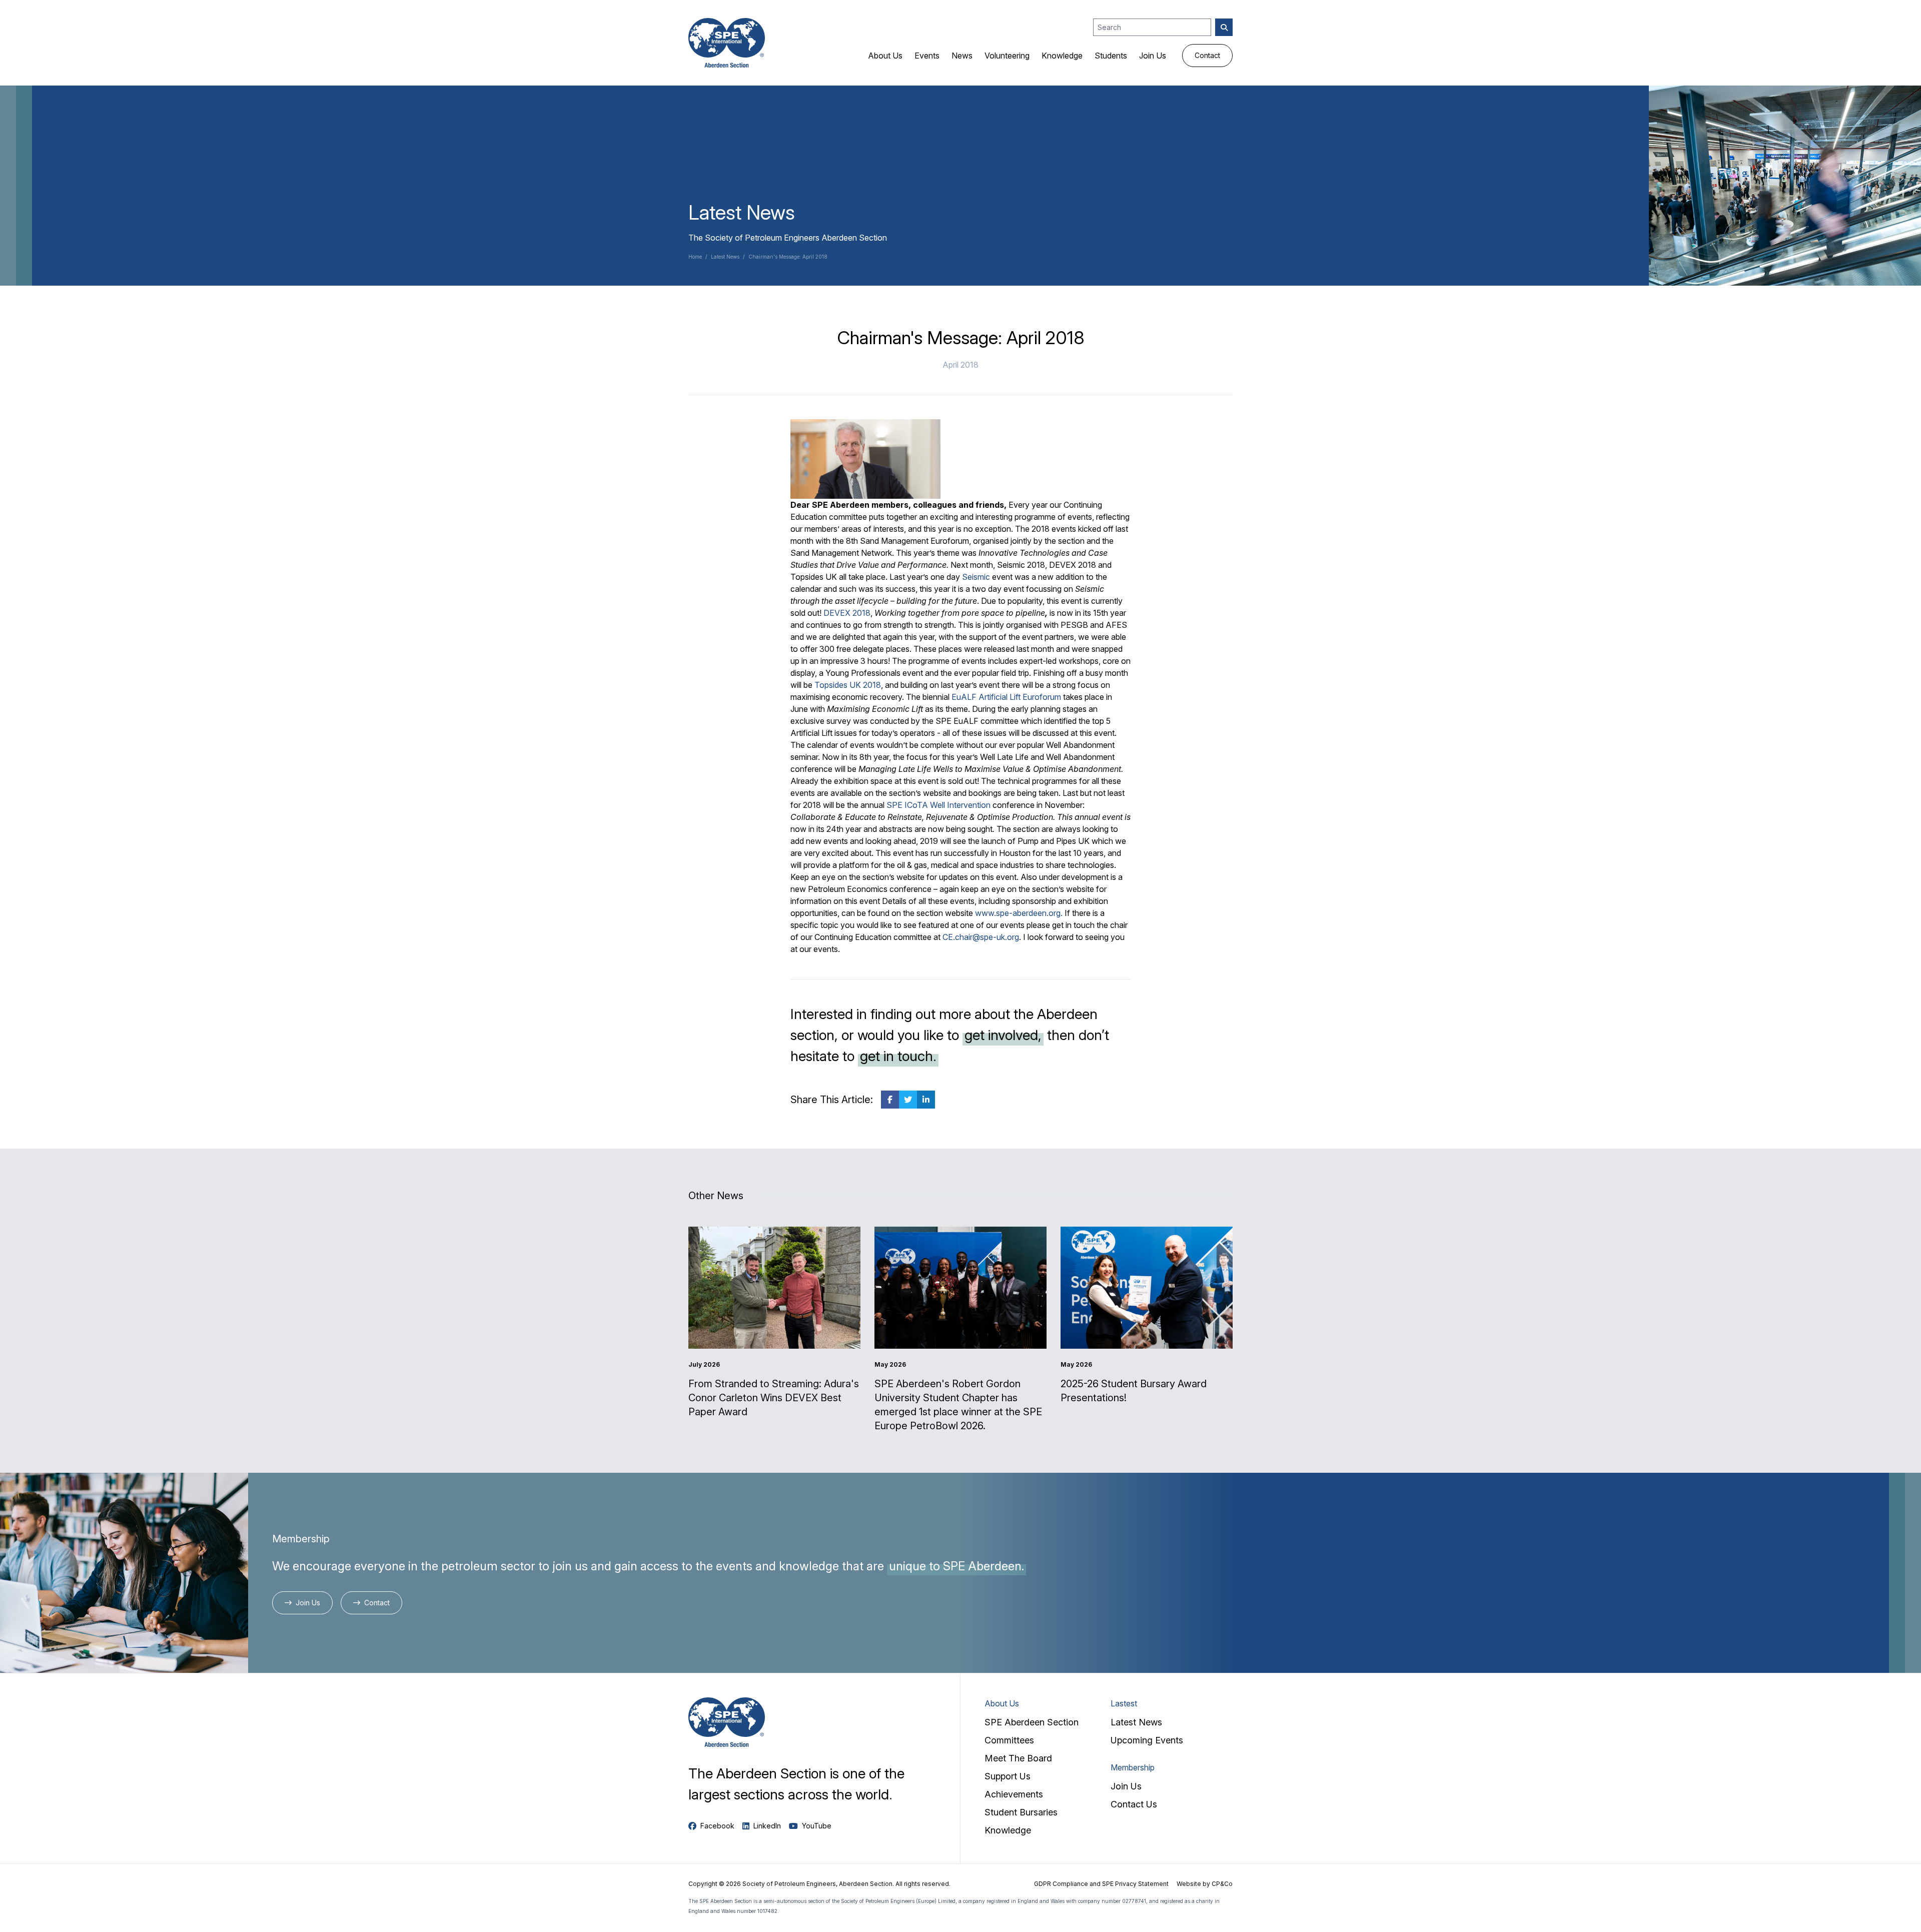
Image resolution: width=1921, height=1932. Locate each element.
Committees (1009, 1740)
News (962, 56)
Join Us (1153, 56)
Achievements (1014, 1794)
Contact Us (1134, 1804)
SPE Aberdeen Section (1032, 1722)
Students (1111, 56)
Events (927, 56)
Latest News (725, 257)
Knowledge (1062, 56)
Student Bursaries (1021, 1812)
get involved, (1003, 1035)
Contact (1207, 55)
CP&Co (1222, 1884)
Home (695, 257)
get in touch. (898, 1056)
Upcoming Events (1147, 1740)
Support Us (1008, 1776)
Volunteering (1007, 56)
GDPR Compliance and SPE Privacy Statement (1101, 1884)
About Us (885, 56)
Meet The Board (1018, 1758)
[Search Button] (1224, 27)
